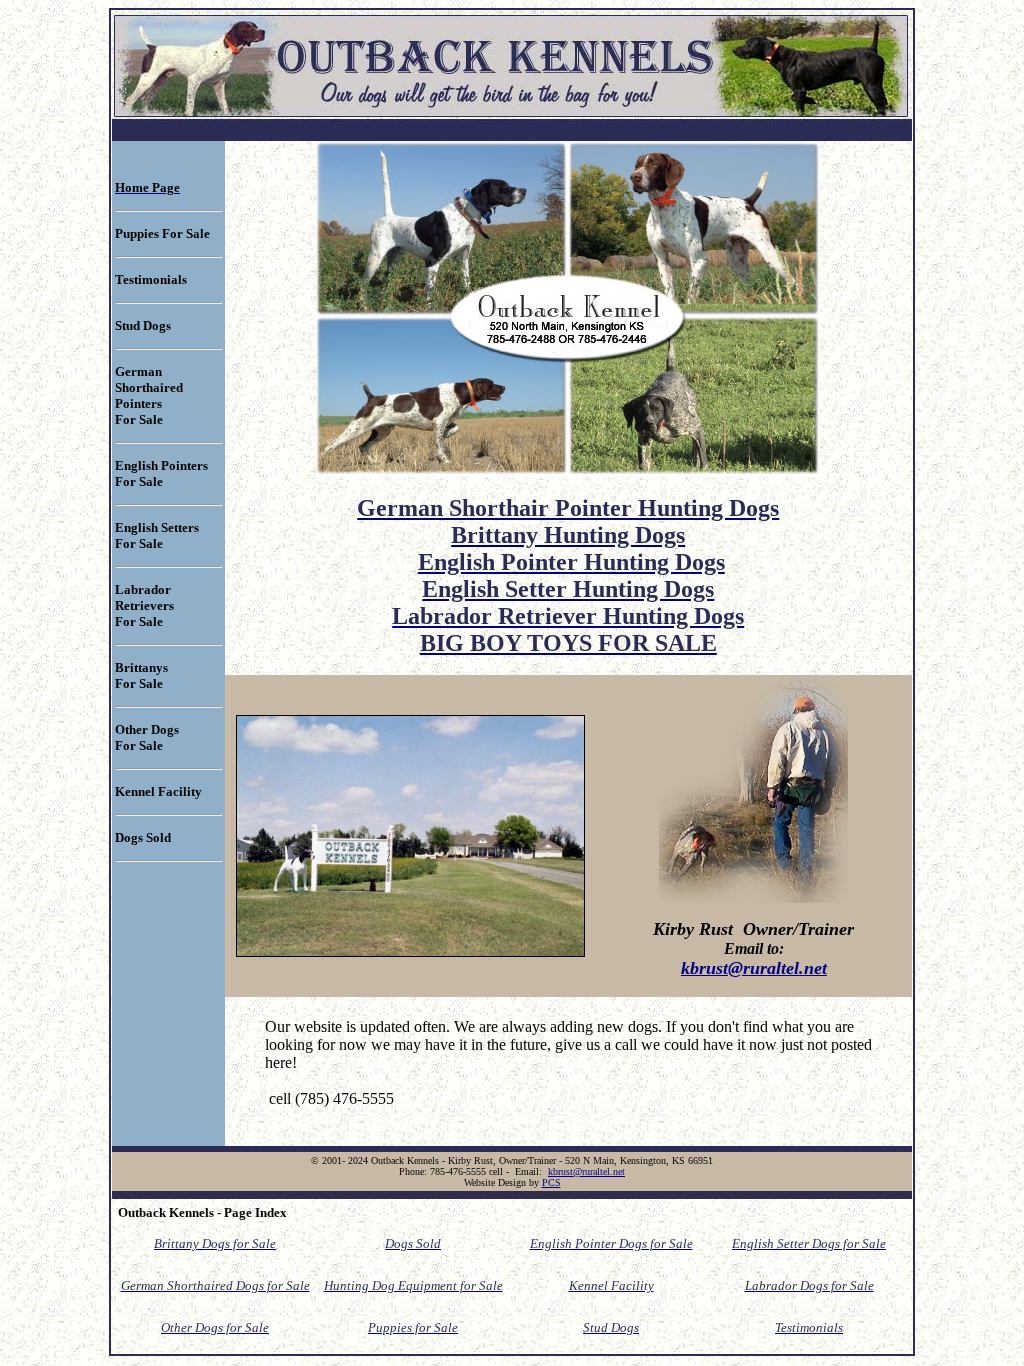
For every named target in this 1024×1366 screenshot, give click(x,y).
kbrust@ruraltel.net (754, 968)
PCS (551, 1182)
